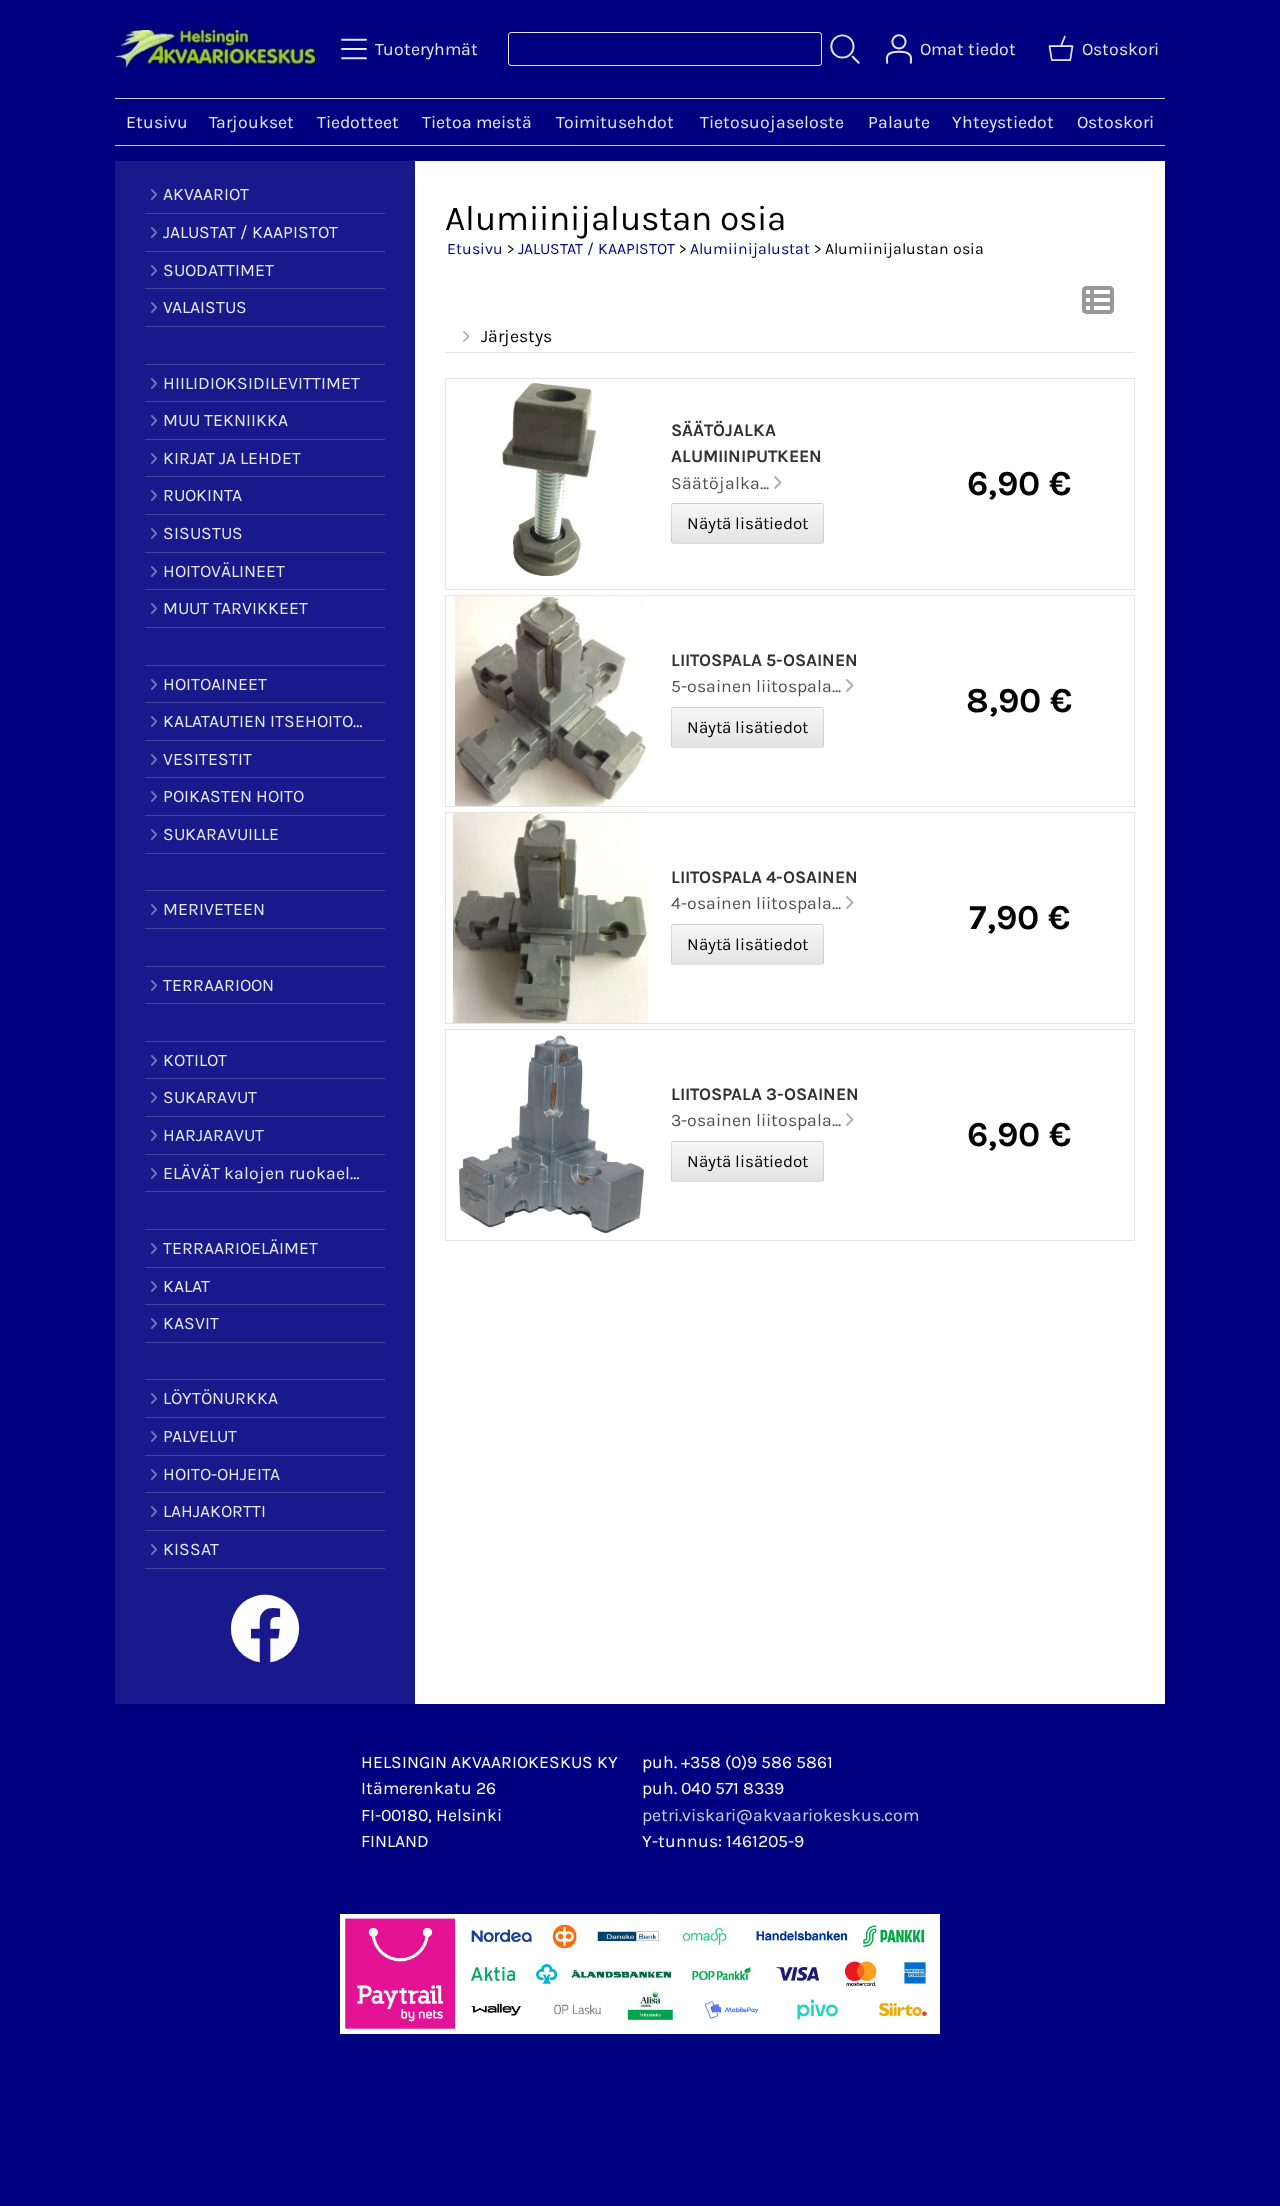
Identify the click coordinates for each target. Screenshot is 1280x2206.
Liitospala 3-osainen (765, 1094)
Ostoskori (1115, 122)
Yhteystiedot (1003, 122)
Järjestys (516, 336)
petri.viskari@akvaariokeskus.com (780, 1815)
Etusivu (157, 122)
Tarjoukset (251, 122)
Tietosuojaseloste (772, 122)
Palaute (899, 122)
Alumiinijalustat (750, 248)
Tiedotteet (358, 122)
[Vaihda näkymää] (1098, 306)
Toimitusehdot (615, 122)
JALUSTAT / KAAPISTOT (596, 248)
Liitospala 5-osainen (764, 660)
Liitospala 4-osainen (764, 877)
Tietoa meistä (477, 122)
